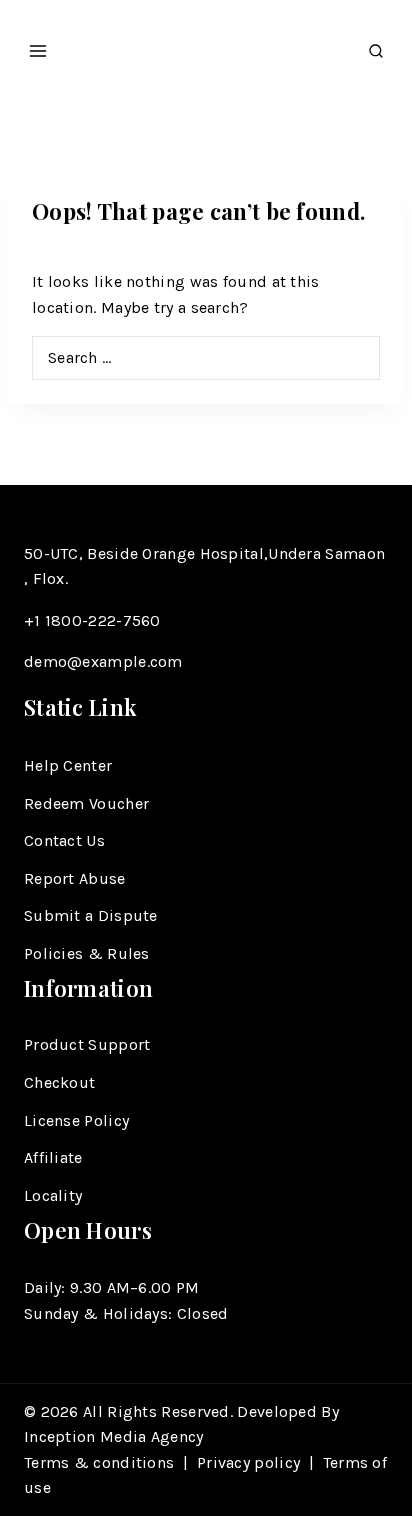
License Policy (76, 1120)
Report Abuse (75, 878)
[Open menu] (38, 45)
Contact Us (64, 840)
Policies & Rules (87, 953)
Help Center (68, 765)
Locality (53, 1195)
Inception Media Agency (116, 1436)
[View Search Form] (376, 45)
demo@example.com (103, 661)
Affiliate (53, 1157)
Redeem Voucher (86, 803)
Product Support (87, 1044)
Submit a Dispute (91, 915)
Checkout (59, 1082)
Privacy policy (248, 1462)
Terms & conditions (99, 1462)
